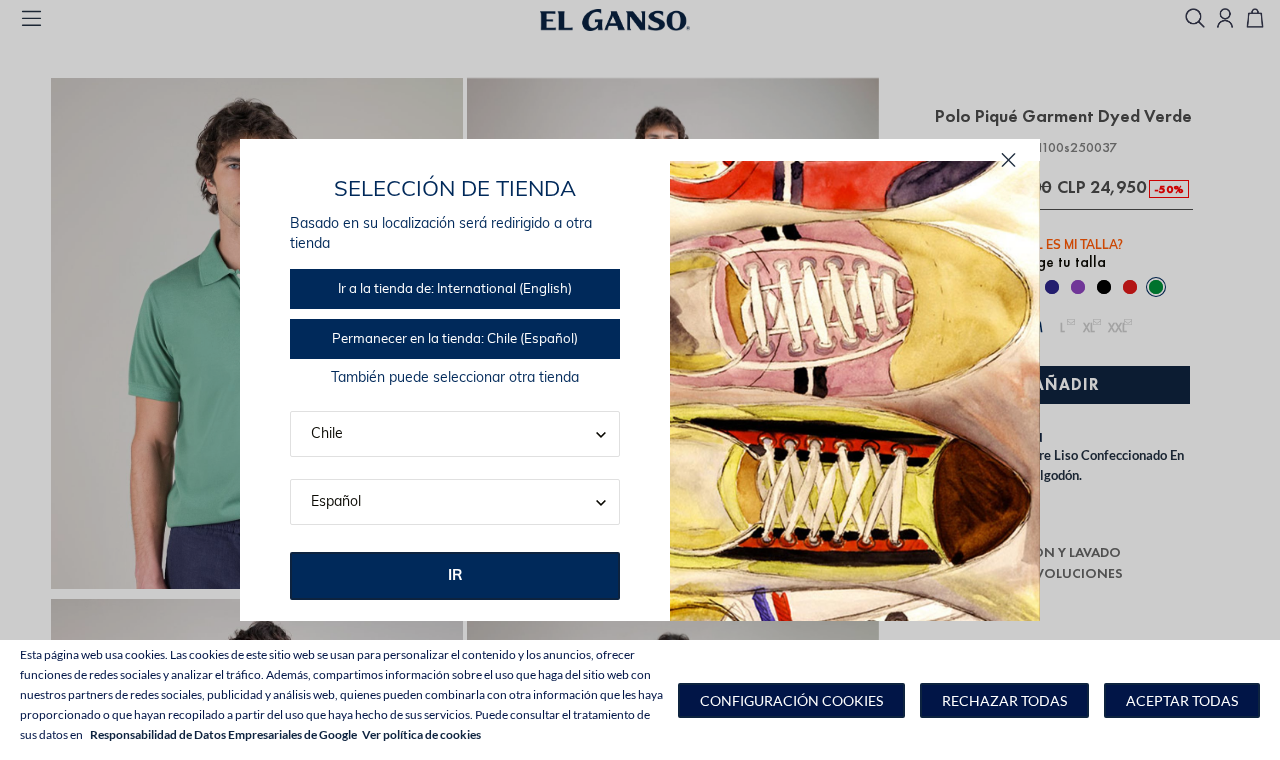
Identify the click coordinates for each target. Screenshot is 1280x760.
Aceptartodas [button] (1182, 700)
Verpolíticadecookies (421, 734)
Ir (455, 576)
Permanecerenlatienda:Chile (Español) (455, 339)
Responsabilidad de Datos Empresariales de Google (223, 734)
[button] (791, 700)
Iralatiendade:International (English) (455, 289)
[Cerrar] (1008, 160)
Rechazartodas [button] (1004, 700)
